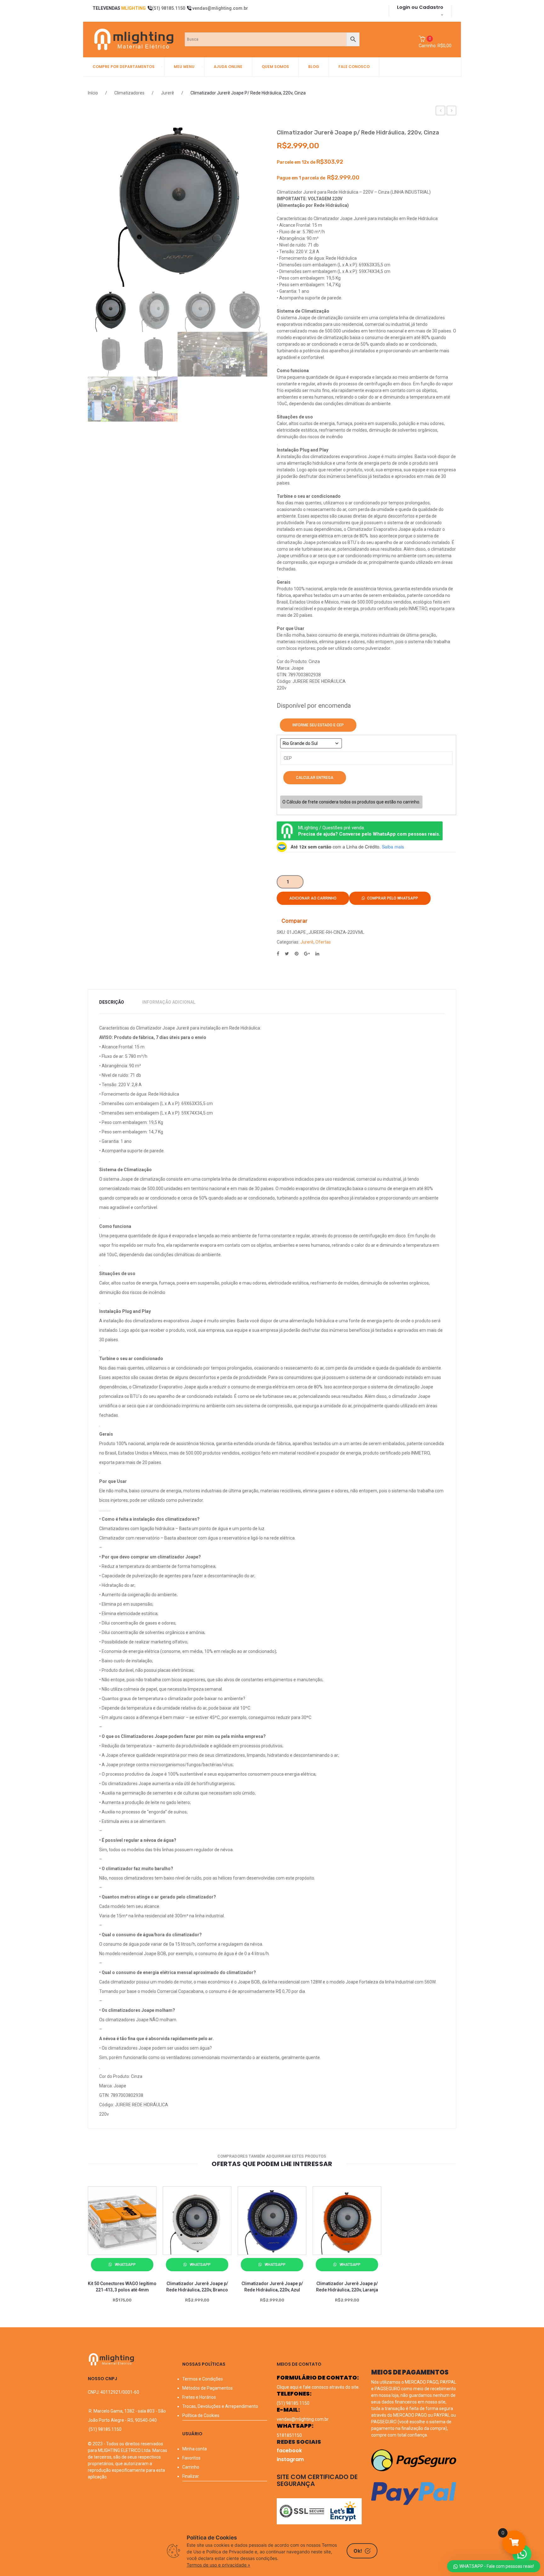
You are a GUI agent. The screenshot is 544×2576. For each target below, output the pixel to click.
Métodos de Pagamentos (207, 2388)
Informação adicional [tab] (169, 1002)
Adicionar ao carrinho (313, 898)
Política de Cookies (201, 2415)
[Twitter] (287, 954)
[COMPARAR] (114, 2254)
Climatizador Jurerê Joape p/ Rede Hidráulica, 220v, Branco (452, 111)
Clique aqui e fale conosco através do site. (318, 2387)
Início (93, 93)
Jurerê (167, 93)
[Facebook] (278, 954)
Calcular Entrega (315, 778)
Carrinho (191, 2467)
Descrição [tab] (112, 1002)
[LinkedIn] (317, 954)
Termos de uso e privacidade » (218, 2565)
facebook (289, 2451)
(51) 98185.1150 (169, 8)
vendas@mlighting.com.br (220, 8)
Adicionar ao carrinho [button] (96, 2254)
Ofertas (323, 942)
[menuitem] (124, 67)
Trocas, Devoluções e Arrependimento (220, 2406)
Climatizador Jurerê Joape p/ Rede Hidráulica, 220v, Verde (441, 111)
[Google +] (307, 954)
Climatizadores (129, 93)
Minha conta (195, 2449)
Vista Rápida (131, 2251)
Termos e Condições (203, 2379)
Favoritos (191, 2458)
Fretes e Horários (199, 2397)
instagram (290, 2459)
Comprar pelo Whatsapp (393, 898)
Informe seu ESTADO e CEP (318, 725)
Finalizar (191, 2476)
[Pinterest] (297, 954)
